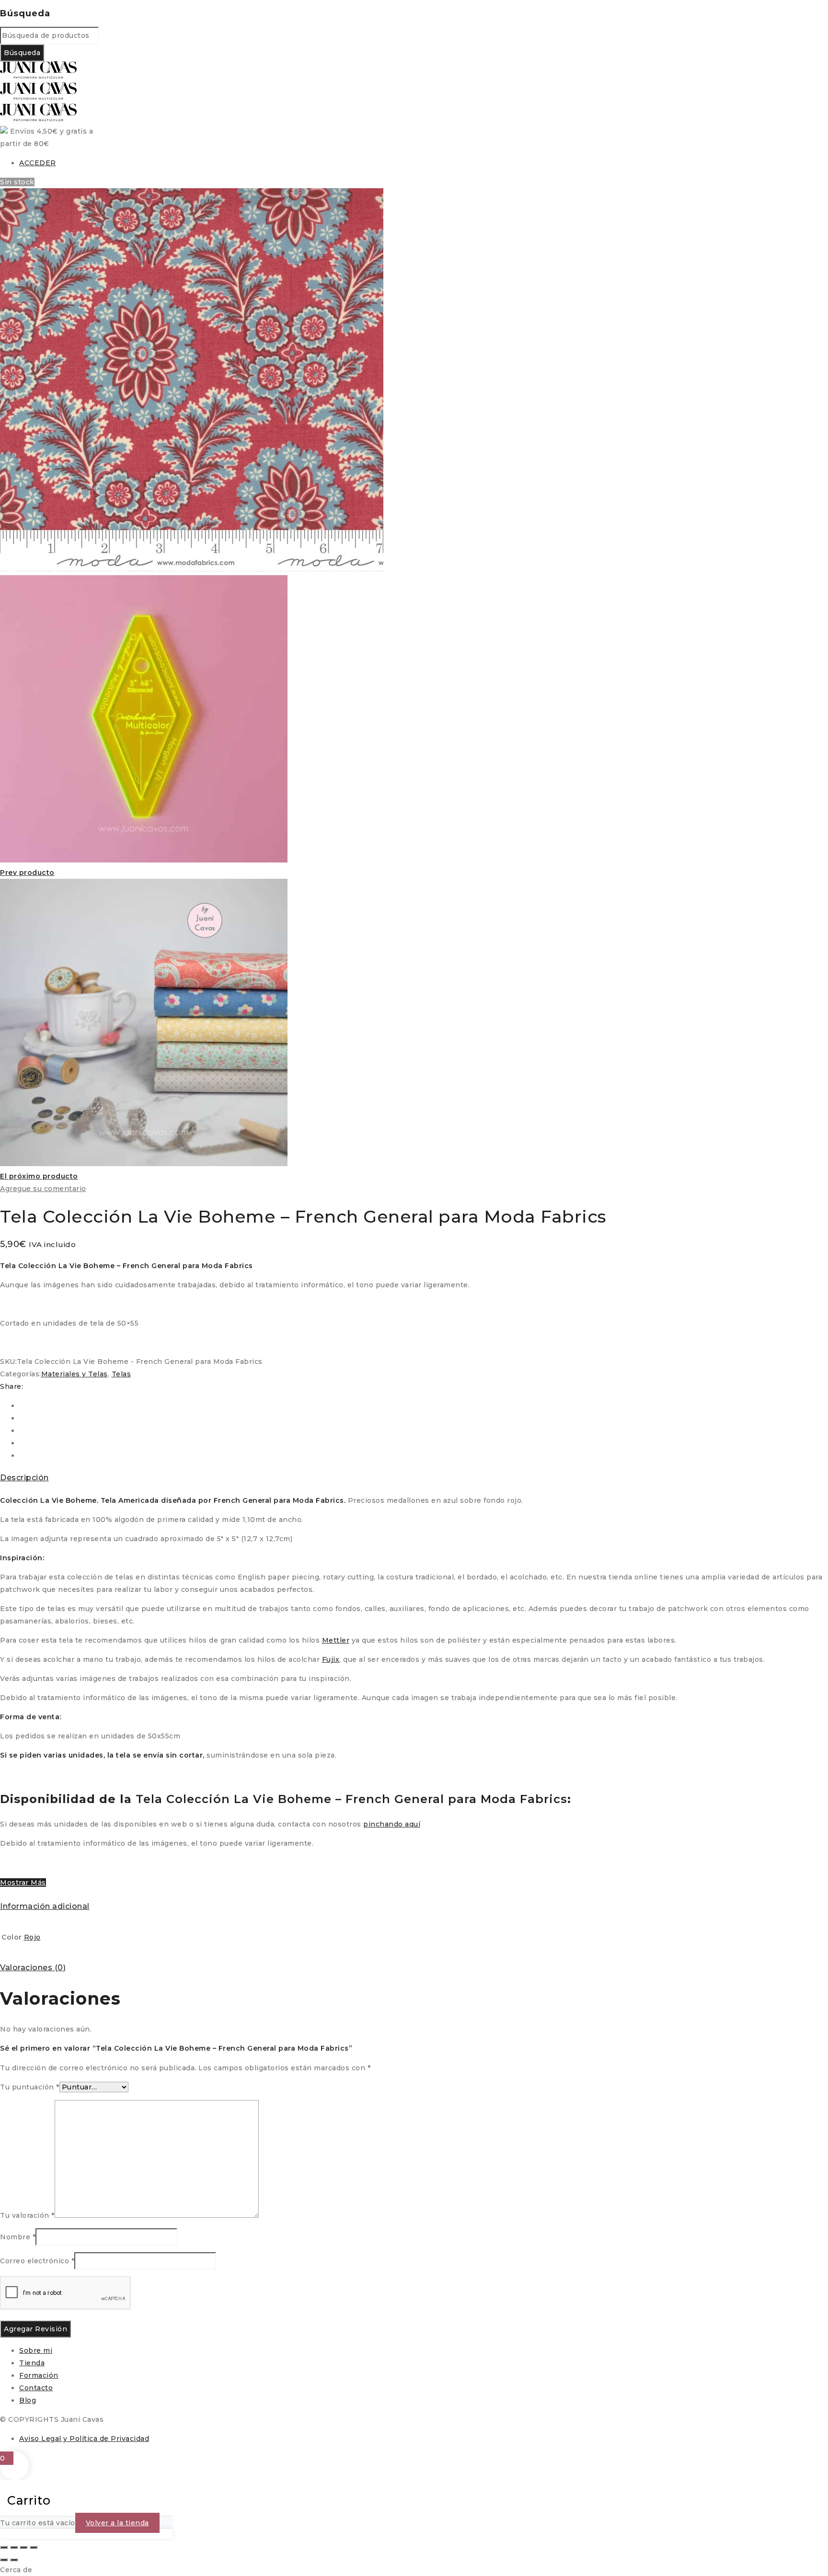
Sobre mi (36, 2350)
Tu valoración (27, 2215)
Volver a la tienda (117, 2523)
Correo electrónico (37, 2261)
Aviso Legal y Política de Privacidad (84, 2439)
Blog (28, 2400)
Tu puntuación (30, 2087)
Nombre (18, 2237)
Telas (121, 1374)
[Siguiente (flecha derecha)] (14, 2560)
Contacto (36, 2388)
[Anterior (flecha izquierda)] (4, 2560)
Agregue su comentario (43, 1189)
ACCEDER (38, 163)
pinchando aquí (392, 1824)
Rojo (32, 1937)
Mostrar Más (23, 1883)
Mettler (336, 1640)
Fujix (331, 1659)
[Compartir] (23, 2547)
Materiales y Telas (75, 1374)
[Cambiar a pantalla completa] (14, 2547)
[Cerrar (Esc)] (34, 2547)
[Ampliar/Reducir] (4, 2547)
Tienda (32, 2363)
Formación (39, 2375)
